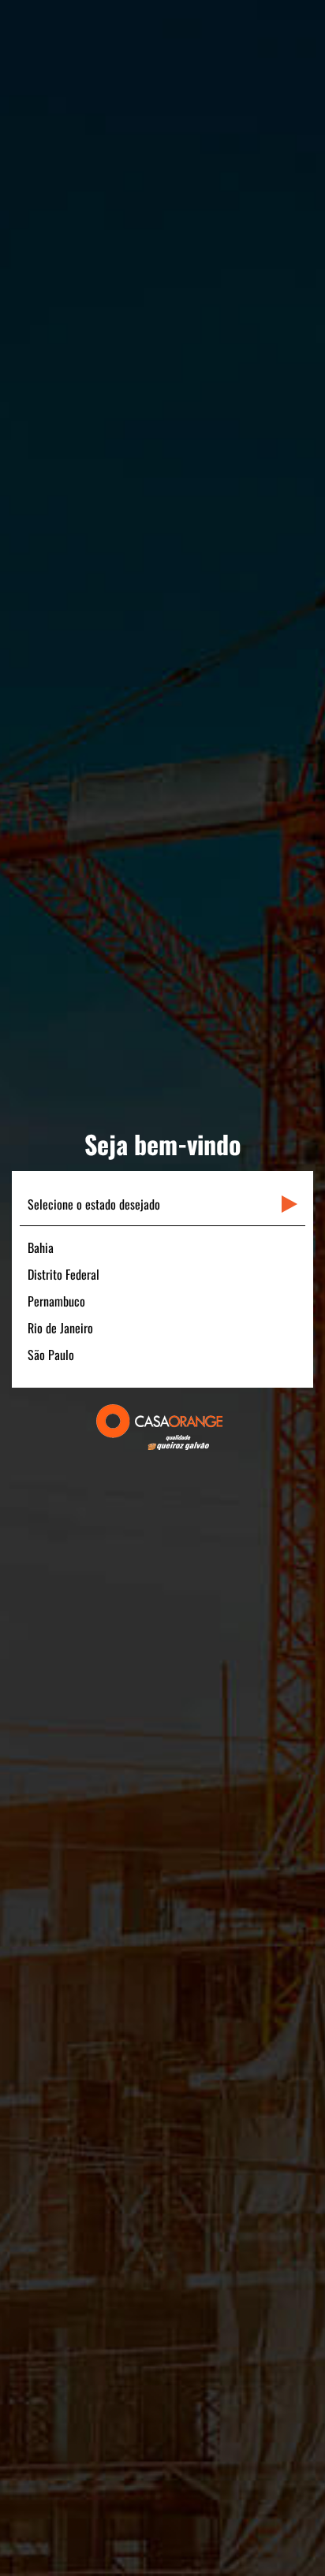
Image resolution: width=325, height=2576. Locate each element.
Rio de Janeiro (60, 1328)
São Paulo (51, 1355)
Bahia (41, 1247)
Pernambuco (56, 1301)
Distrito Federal (64, 1274)
